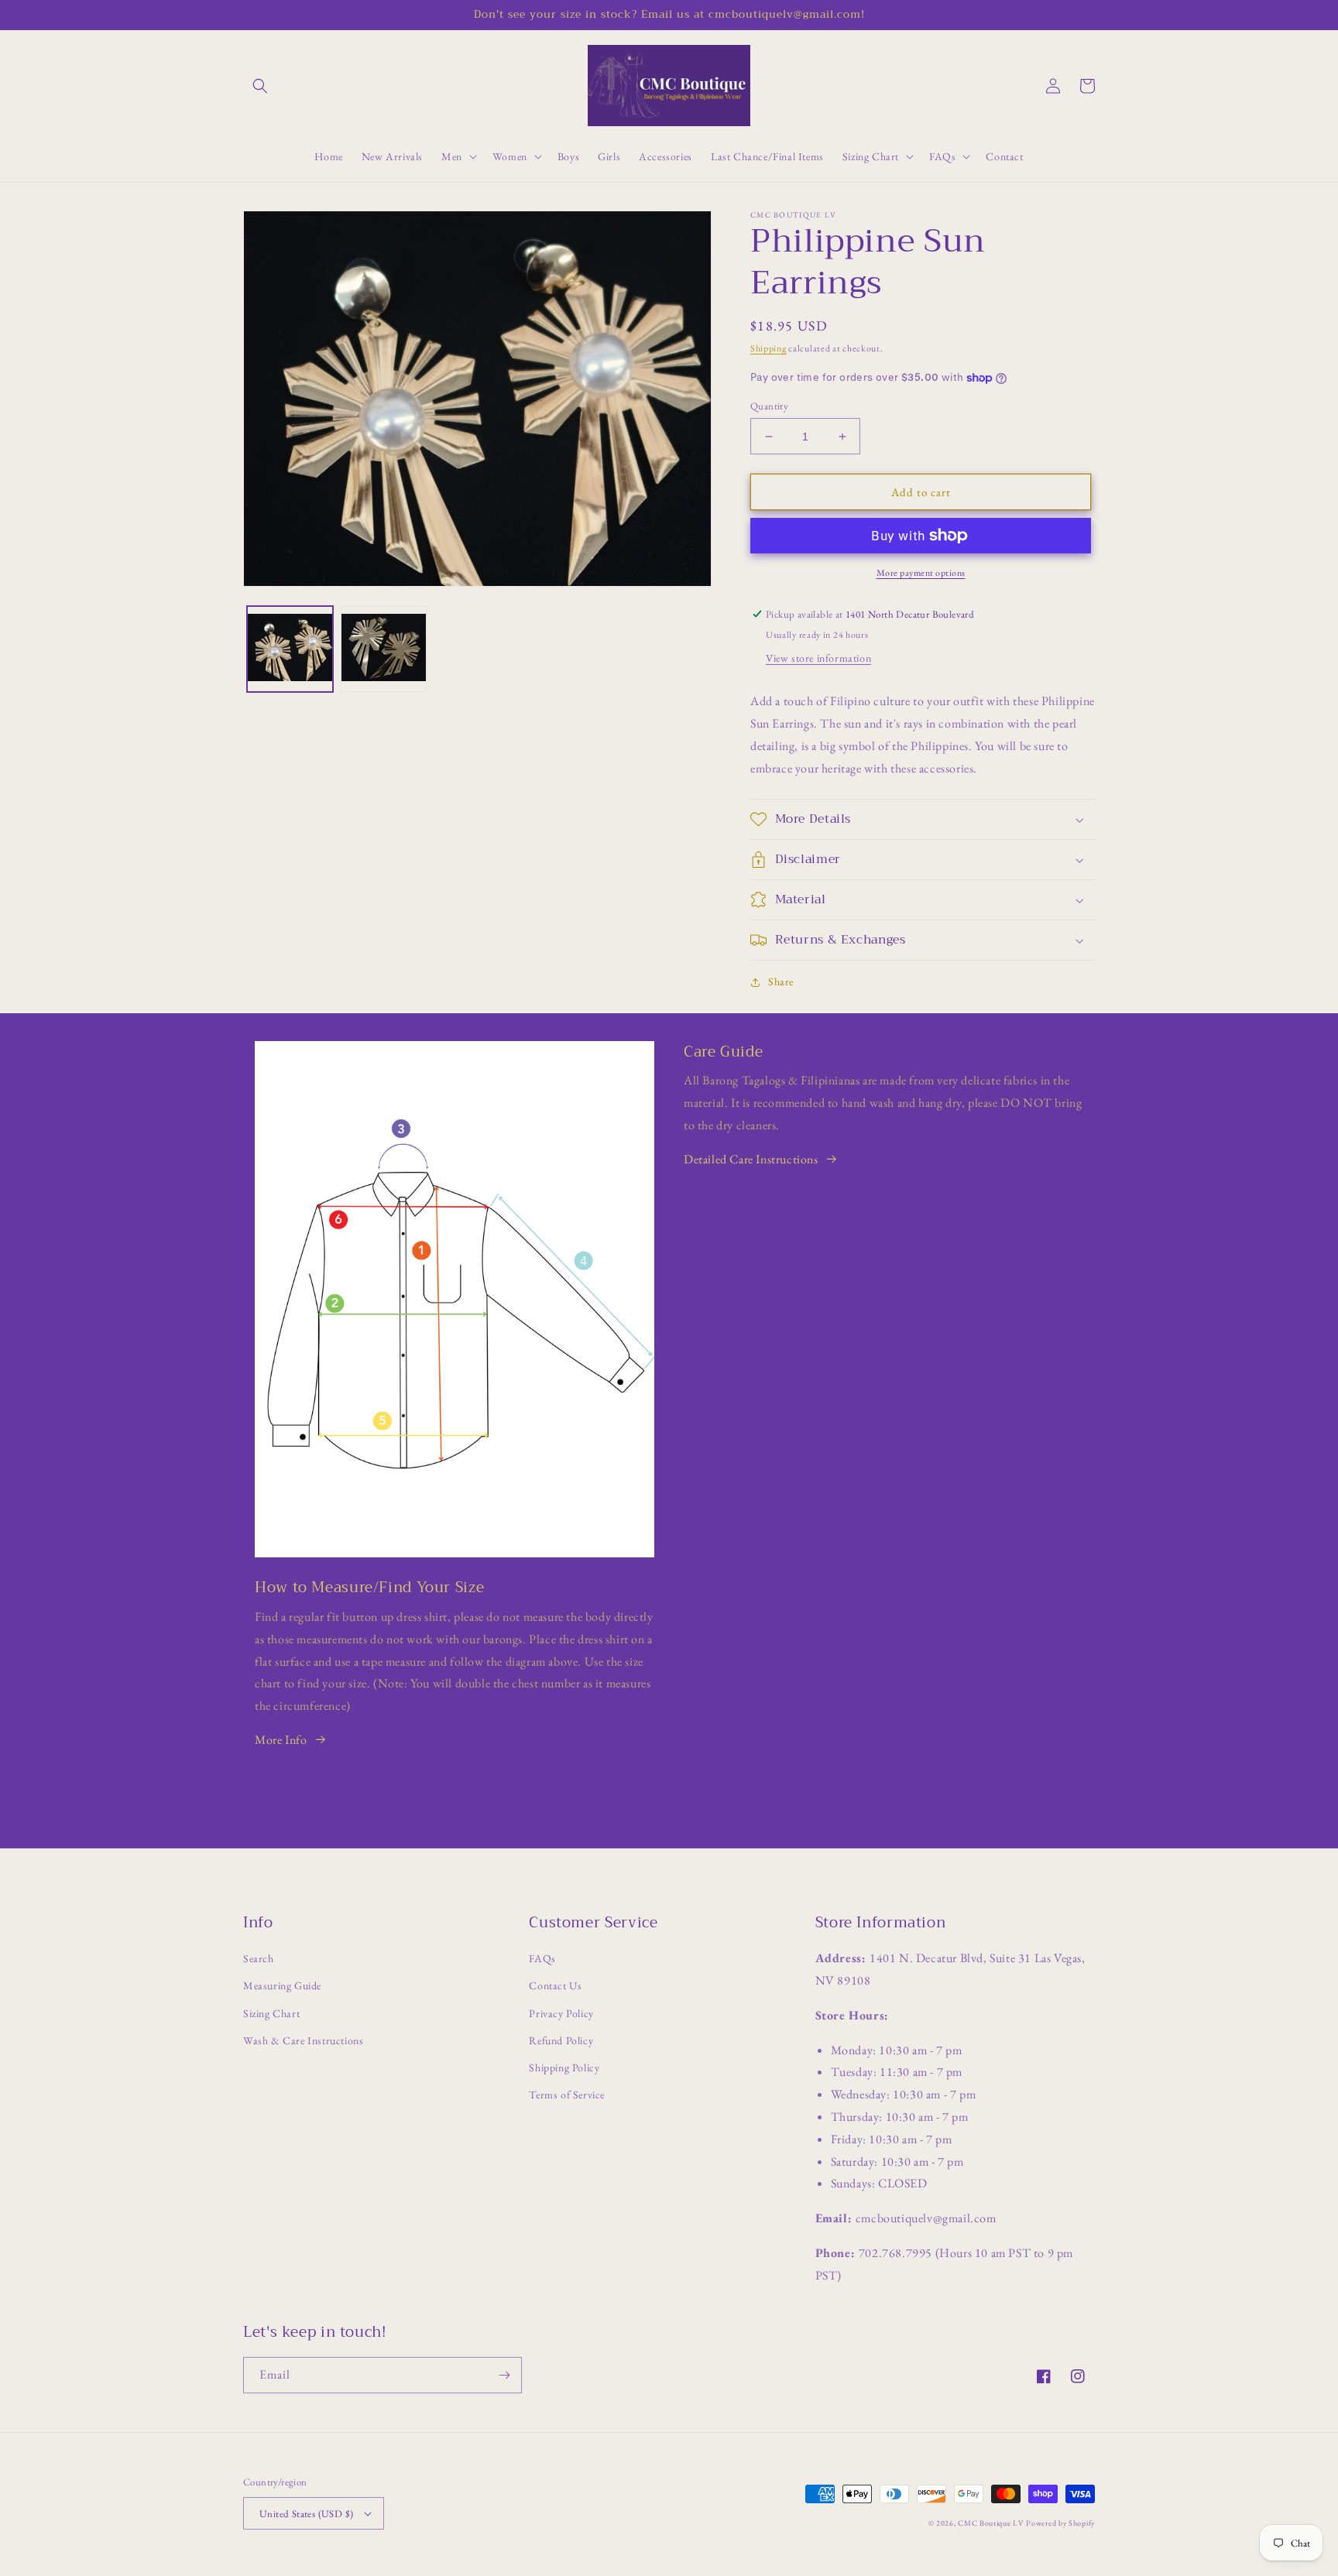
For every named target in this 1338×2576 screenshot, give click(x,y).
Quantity (769, 406)
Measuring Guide (282, 1985)
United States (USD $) (306, 2514)
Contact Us (555, 1985)
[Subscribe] (504, 2375)
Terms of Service (567, 2095)
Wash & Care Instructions (303, 2040)
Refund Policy (561, 2040)
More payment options (921, 573)
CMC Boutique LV (991, 2523)
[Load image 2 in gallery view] (384, 649)
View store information (818, 658)
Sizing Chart (271, 2013)
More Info (281, 1740)
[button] (260, 86)
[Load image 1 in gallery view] (290, 649)
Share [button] (781, 981)
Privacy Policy (561, 2013)
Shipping (768, 348)
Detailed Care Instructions (751, 1159)
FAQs (542, 1958)
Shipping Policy (564, 2067)
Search (259, 1958)
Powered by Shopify (1060, 2523)
